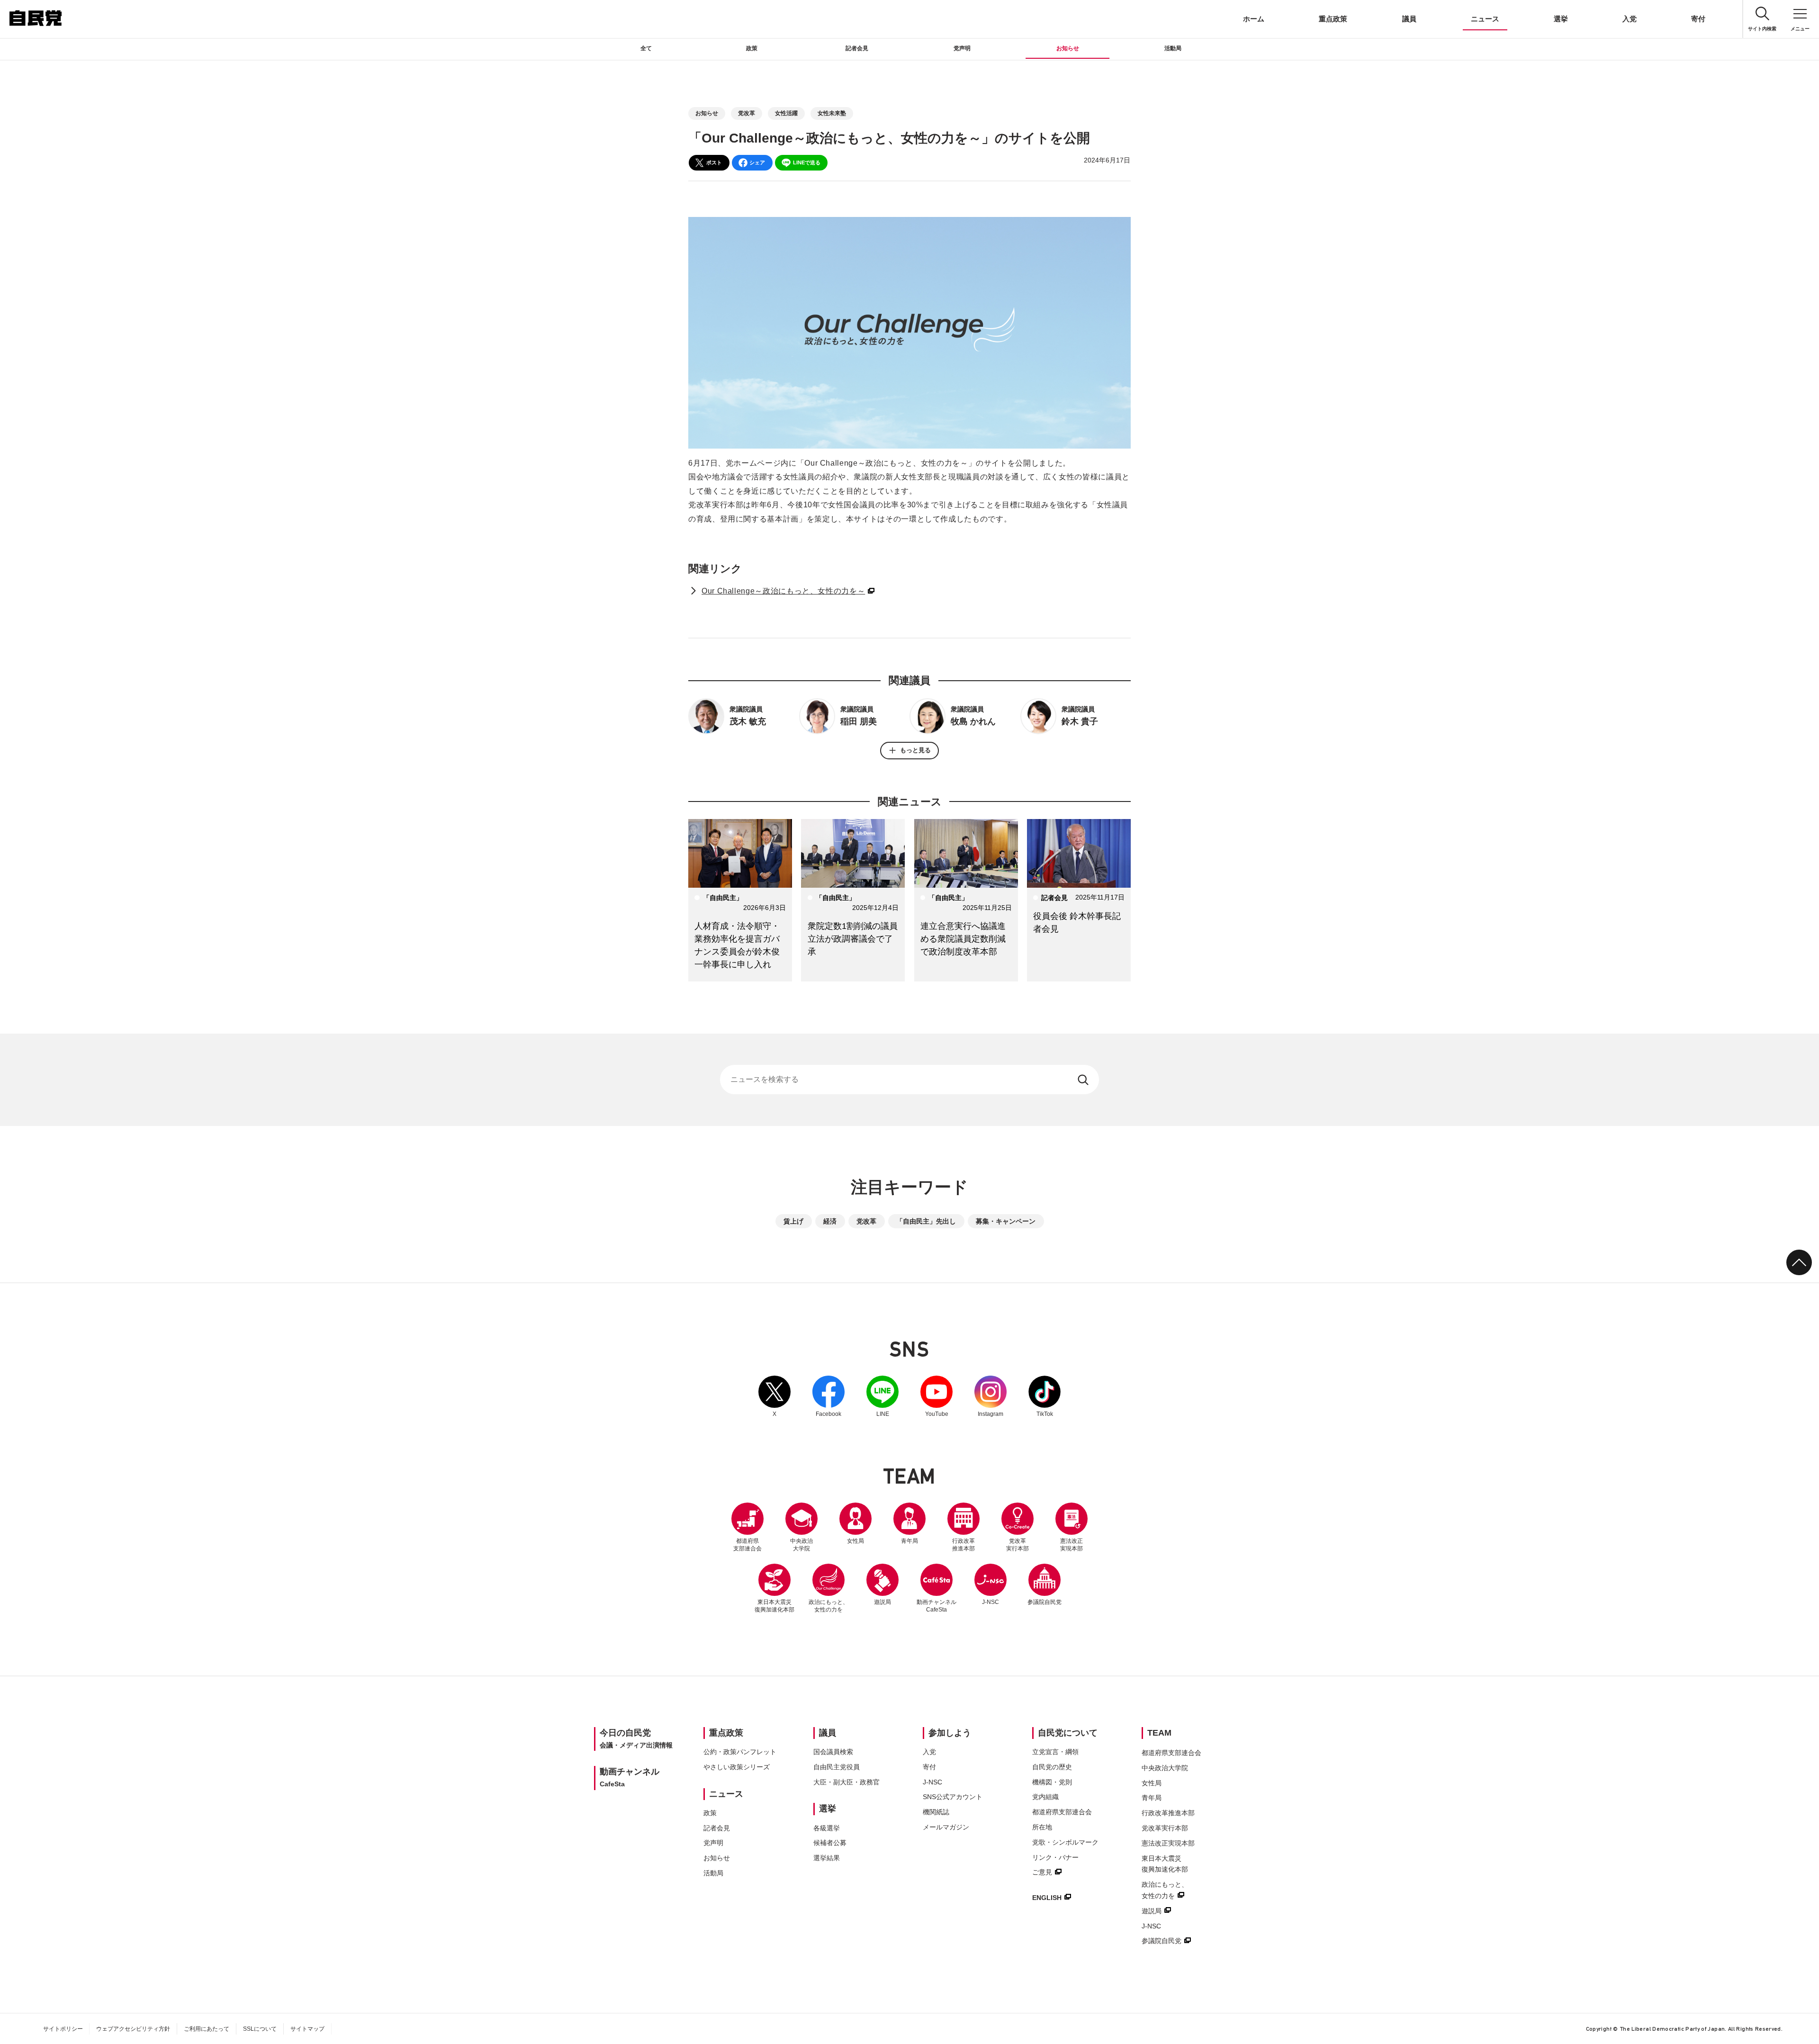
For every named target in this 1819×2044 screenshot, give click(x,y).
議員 (1409, 19)
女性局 (855, 1541)
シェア (757, 162)
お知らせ (1068, 48)
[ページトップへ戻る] (1799, 1262)
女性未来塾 (832, 113)
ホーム (1254, 19)
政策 (752, 48)
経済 (830, 1221)
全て (646, 48)
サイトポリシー (63, 2029)
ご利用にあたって (207, 2029)
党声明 (962, 48)
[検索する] (1084, 1080)
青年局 (909, 1541)
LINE (882, 1396)
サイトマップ (307, 2029)
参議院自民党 (1045, 1585)
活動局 (1173, 48)
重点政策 (1333, 19)
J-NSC (991, 1602)
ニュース (1485, 19)
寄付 (1698, 19)
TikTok (1045, 1396)
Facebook (828, 1396)
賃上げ (793, 1221)
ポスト (714, 162)
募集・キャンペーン (1006, 1221)
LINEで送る (807, 162)
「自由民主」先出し (926, 1221)
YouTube (937, 1396)
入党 (1630, 19)
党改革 (747, 113)
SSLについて (260, 2029)
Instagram (991, 1396)
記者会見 (857, 48)
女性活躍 (786, 113)
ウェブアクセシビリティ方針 (133, 2029)
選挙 (1561, 19)
